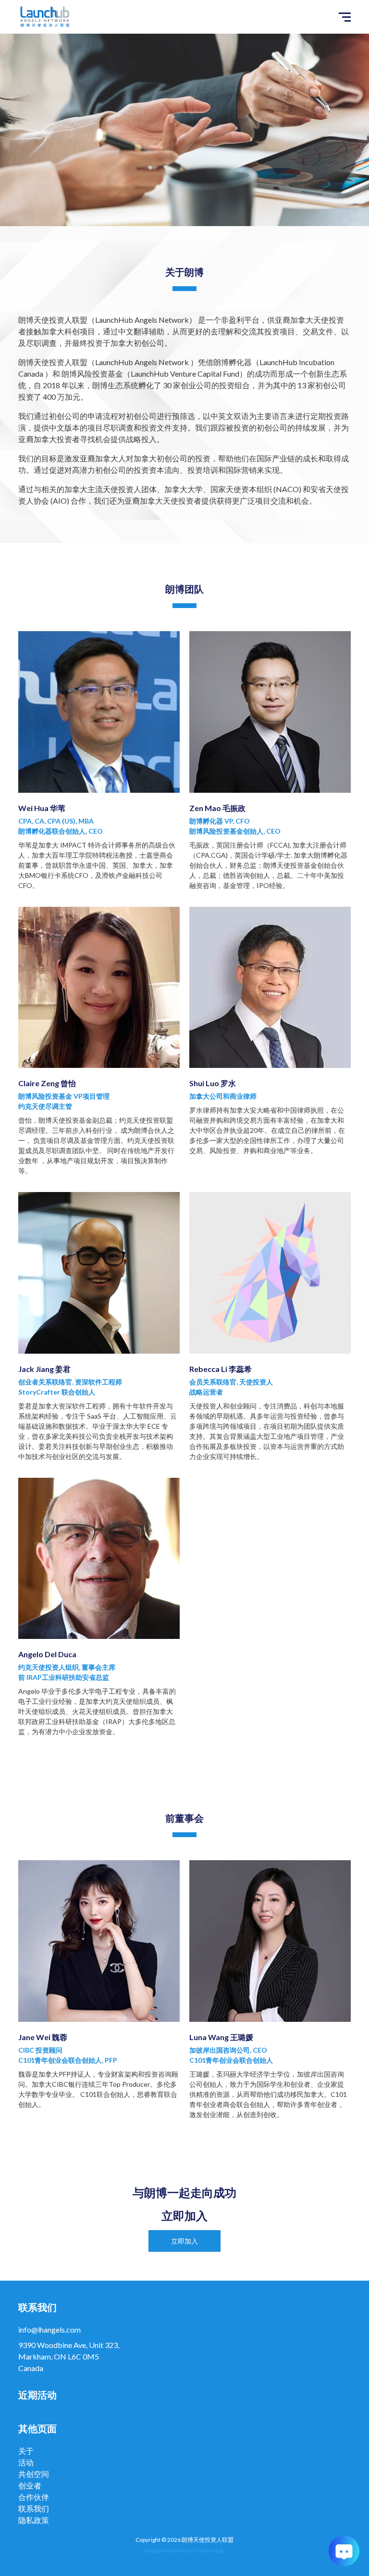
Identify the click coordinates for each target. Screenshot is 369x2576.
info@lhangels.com (49, 2329)
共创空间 (34, 2474)
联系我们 (34, 2508)
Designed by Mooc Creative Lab (184, 2550)
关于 (26, 2451)
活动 (26, 2462)
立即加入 (184, 2241)
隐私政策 (34, 2520)
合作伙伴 (34, 2497)
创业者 (30, 2485)
